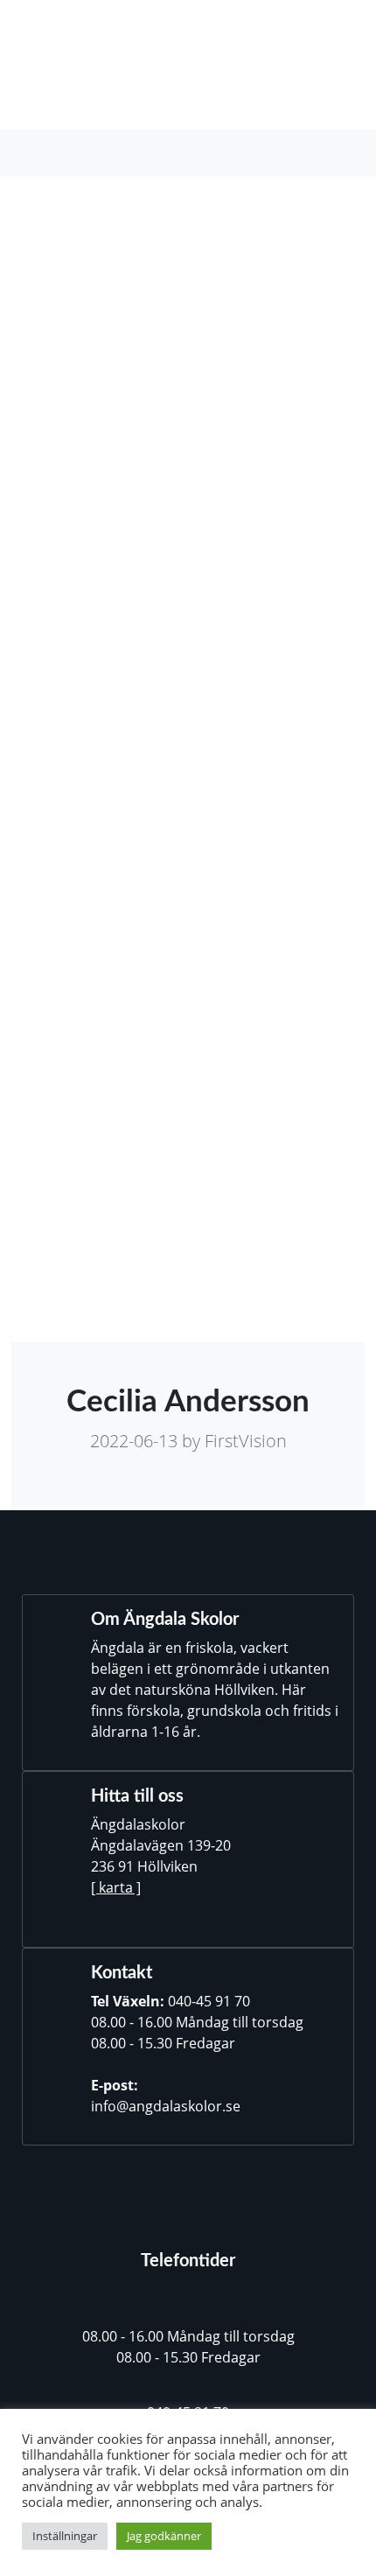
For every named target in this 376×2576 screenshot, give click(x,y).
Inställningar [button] (65, 2536)
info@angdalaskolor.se (166, 2106)
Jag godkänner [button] (164, 2536)
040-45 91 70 (209, 2001)
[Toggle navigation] (45, 153)
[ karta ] (116, 1887)
